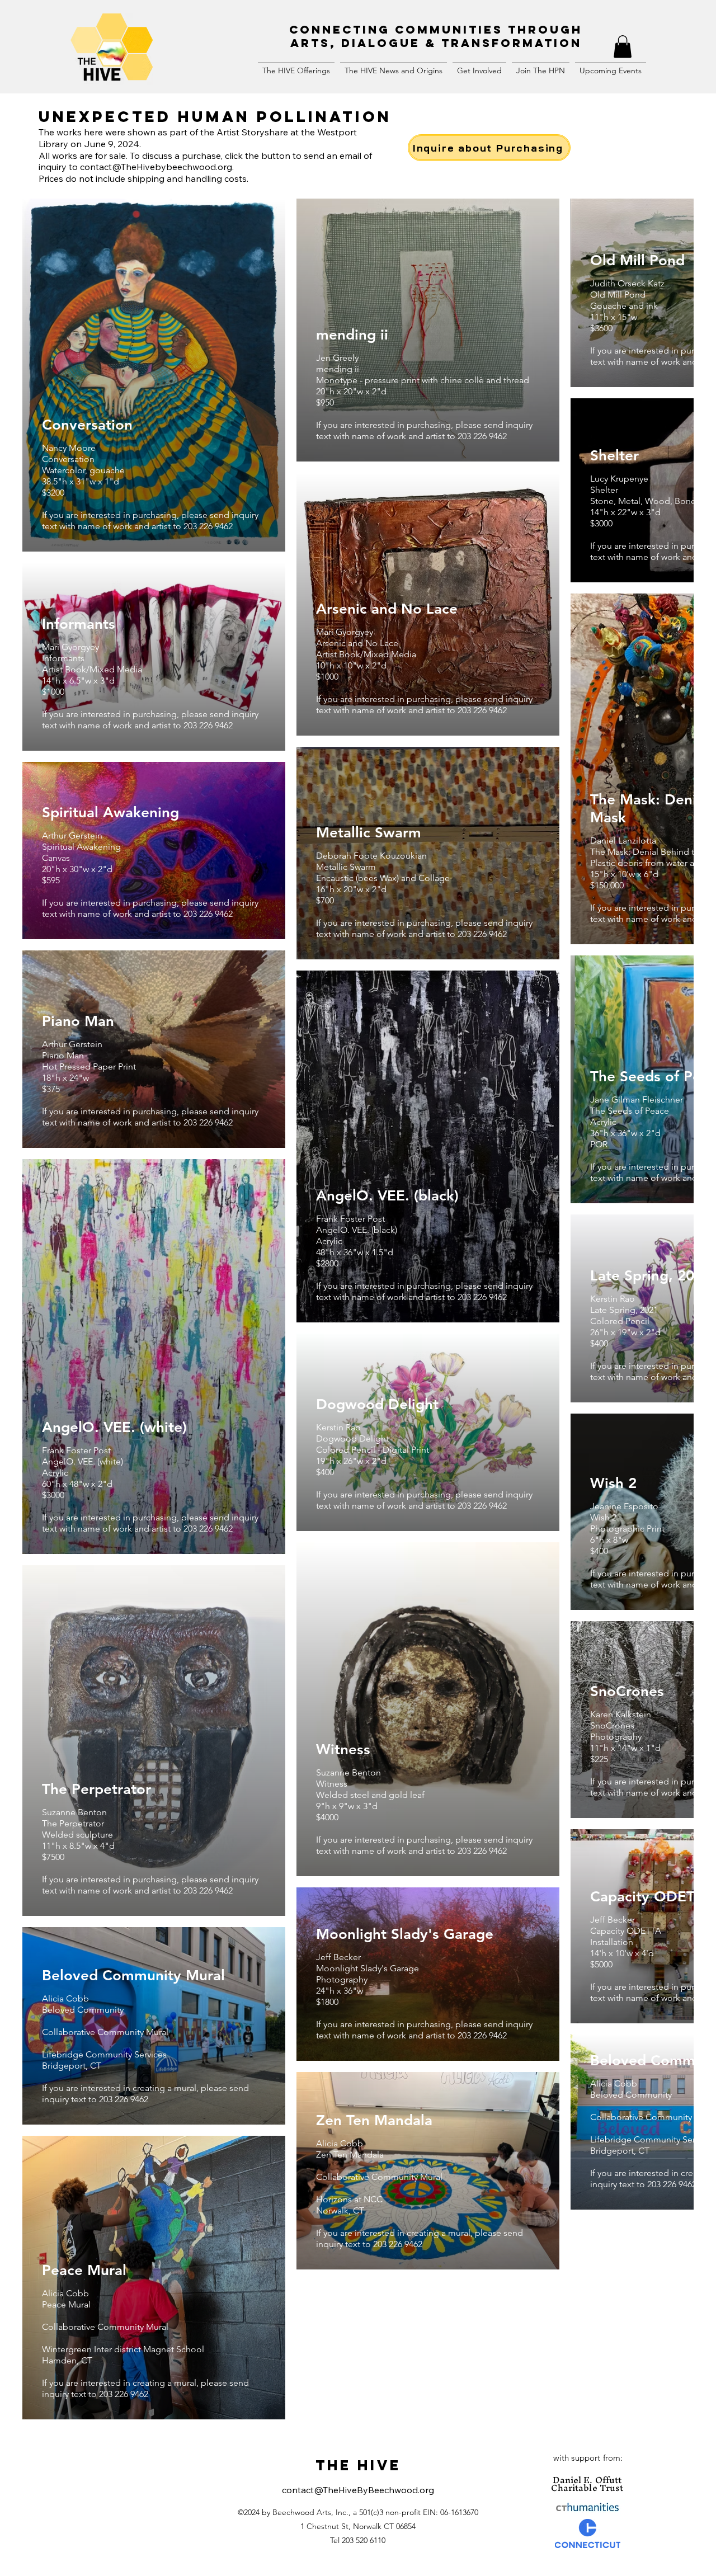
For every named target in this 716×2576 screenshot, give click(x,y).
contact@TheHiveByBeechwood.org (358, 2490)
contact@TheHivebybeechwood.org (156, 167)
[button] (623, 47)
